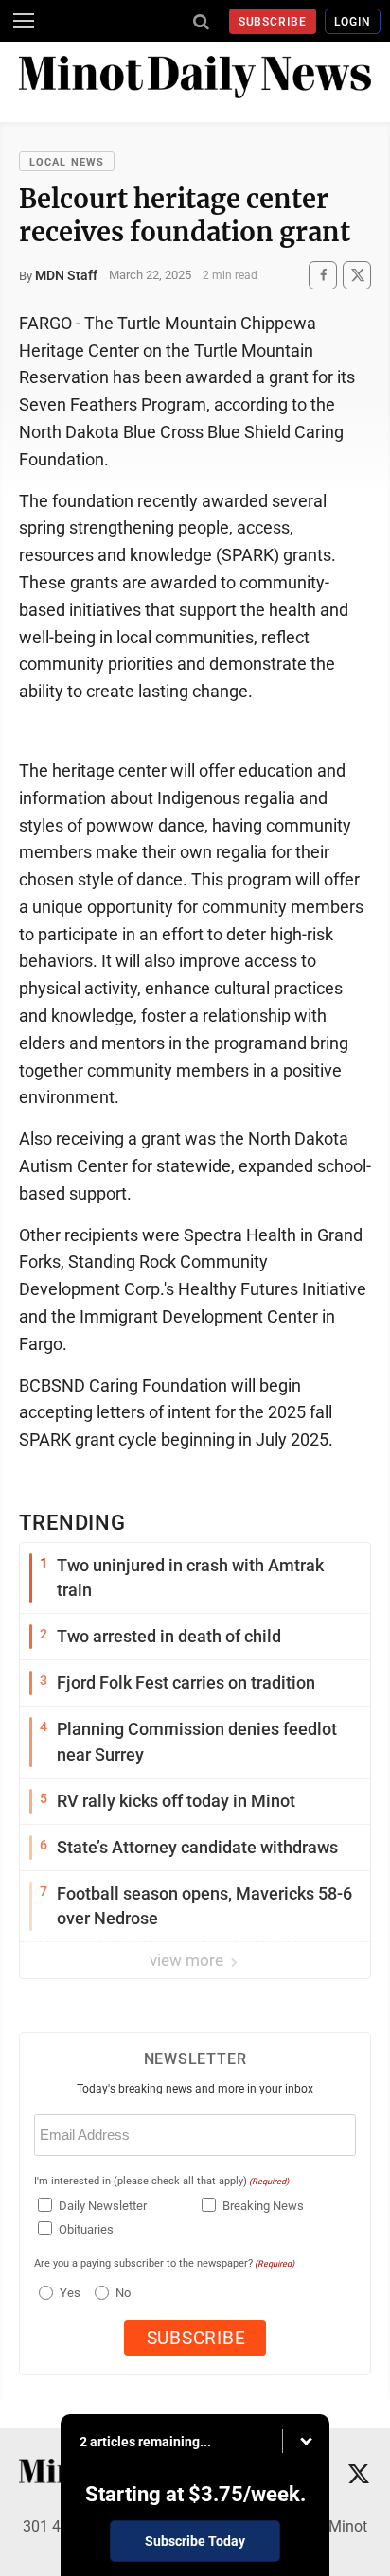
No (123, 2293)
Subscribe (273, 22)
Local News (67, 162)
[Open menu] (24, 21)
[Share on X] (357, 275)
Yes (68, 2293)
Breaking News (263, 2206)
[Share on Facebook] (323, 275)
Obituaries (86, 2229)
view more (188, 1960)
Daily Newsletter (103, 2206)
